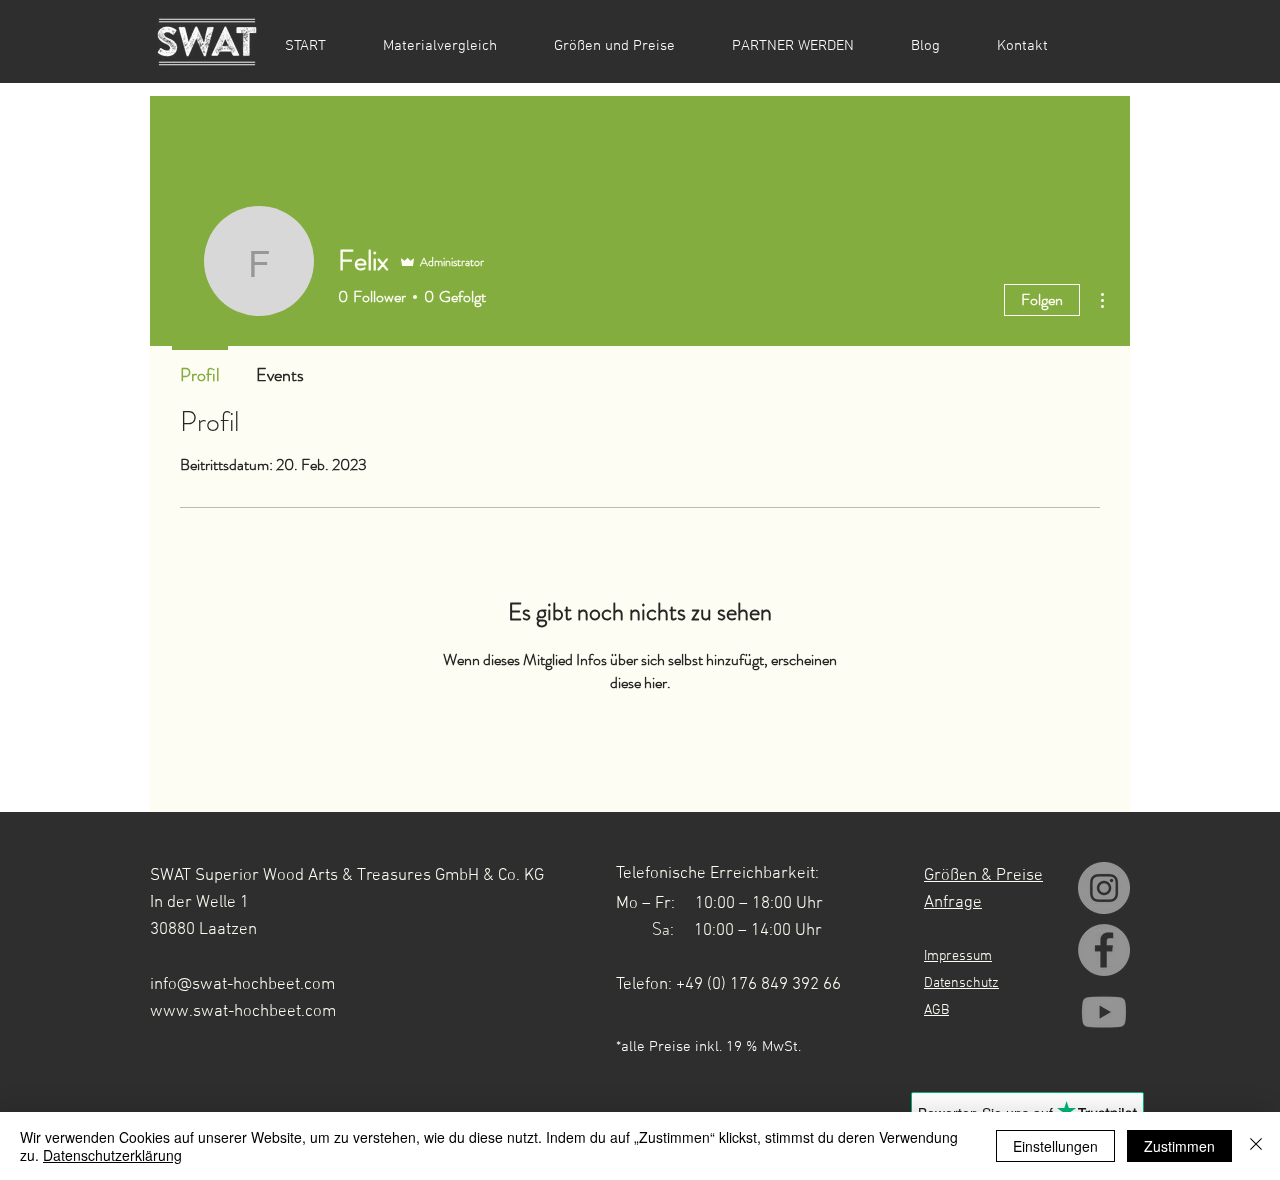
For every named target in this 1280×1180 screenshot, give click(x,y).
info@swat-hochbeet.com (242, 985)
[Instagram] (1104, 888)
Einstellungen (1055, 1146)
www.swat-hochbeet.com (243, 1012)
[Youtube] (1104, 1012)
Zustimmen (1179, 1146)
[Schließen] (1256, 1146)
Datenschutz (961, 983)
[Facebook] (1104, 950)
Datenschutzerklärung (112, 1155)
